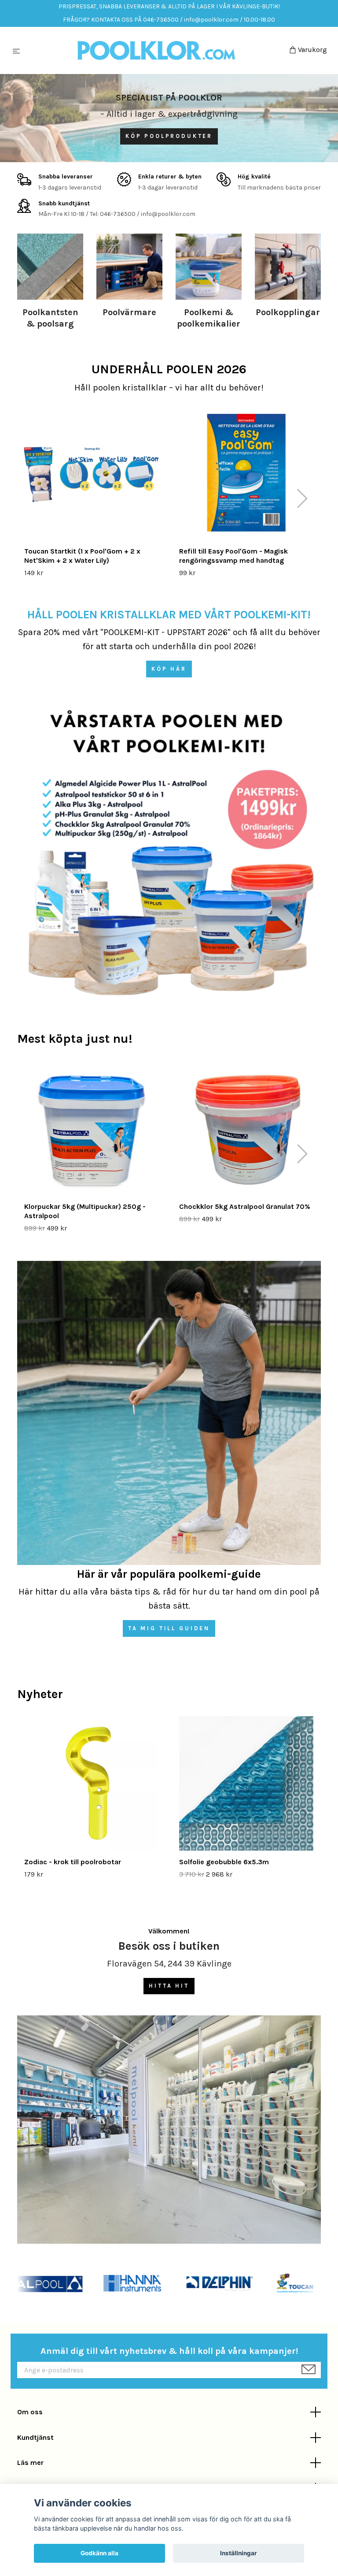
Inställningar (239, 2553)
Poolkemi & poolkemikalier (209, 318)
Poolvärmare (129, 312)
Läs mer (30, 2463)
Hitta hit (169, 1986)
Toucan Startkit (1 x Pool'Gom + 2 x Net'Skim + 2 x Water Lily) (82, 556)
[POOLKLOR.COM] (156, 51)
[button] (302, 498)
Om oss (30, 2412)
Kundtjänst (35, 2437)
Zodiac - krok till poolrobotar (73, 1862)
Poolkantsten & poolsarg (50, 318)
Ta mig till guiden (169, 1628)
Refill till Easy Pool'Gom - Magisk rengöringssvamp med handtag (233, 556)
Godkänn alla (99, 2553)
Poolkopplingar (288, 312)
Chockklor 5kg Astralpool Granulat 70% (245, 1206)
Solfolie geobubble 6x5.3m (224, 1862)
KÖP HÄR (169, 669)
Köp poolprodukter (169, 136)
